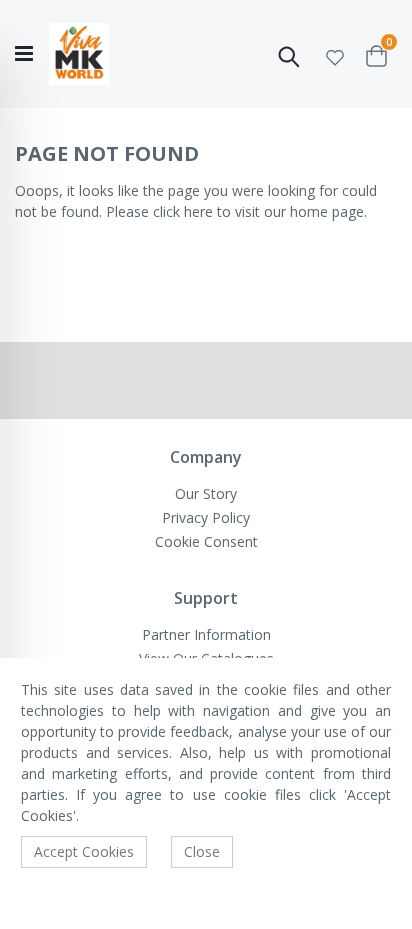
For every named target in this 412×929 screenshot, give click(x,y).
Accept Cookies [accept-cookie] (84, 851)
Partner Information (206, 634)
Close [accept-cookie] (202, 851)
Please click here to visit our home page (235, 211)
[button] (335, 54)
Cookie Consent (206, 541)
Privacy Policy (206, 517)
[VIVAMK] (79, 54)
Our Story (206, 493)
